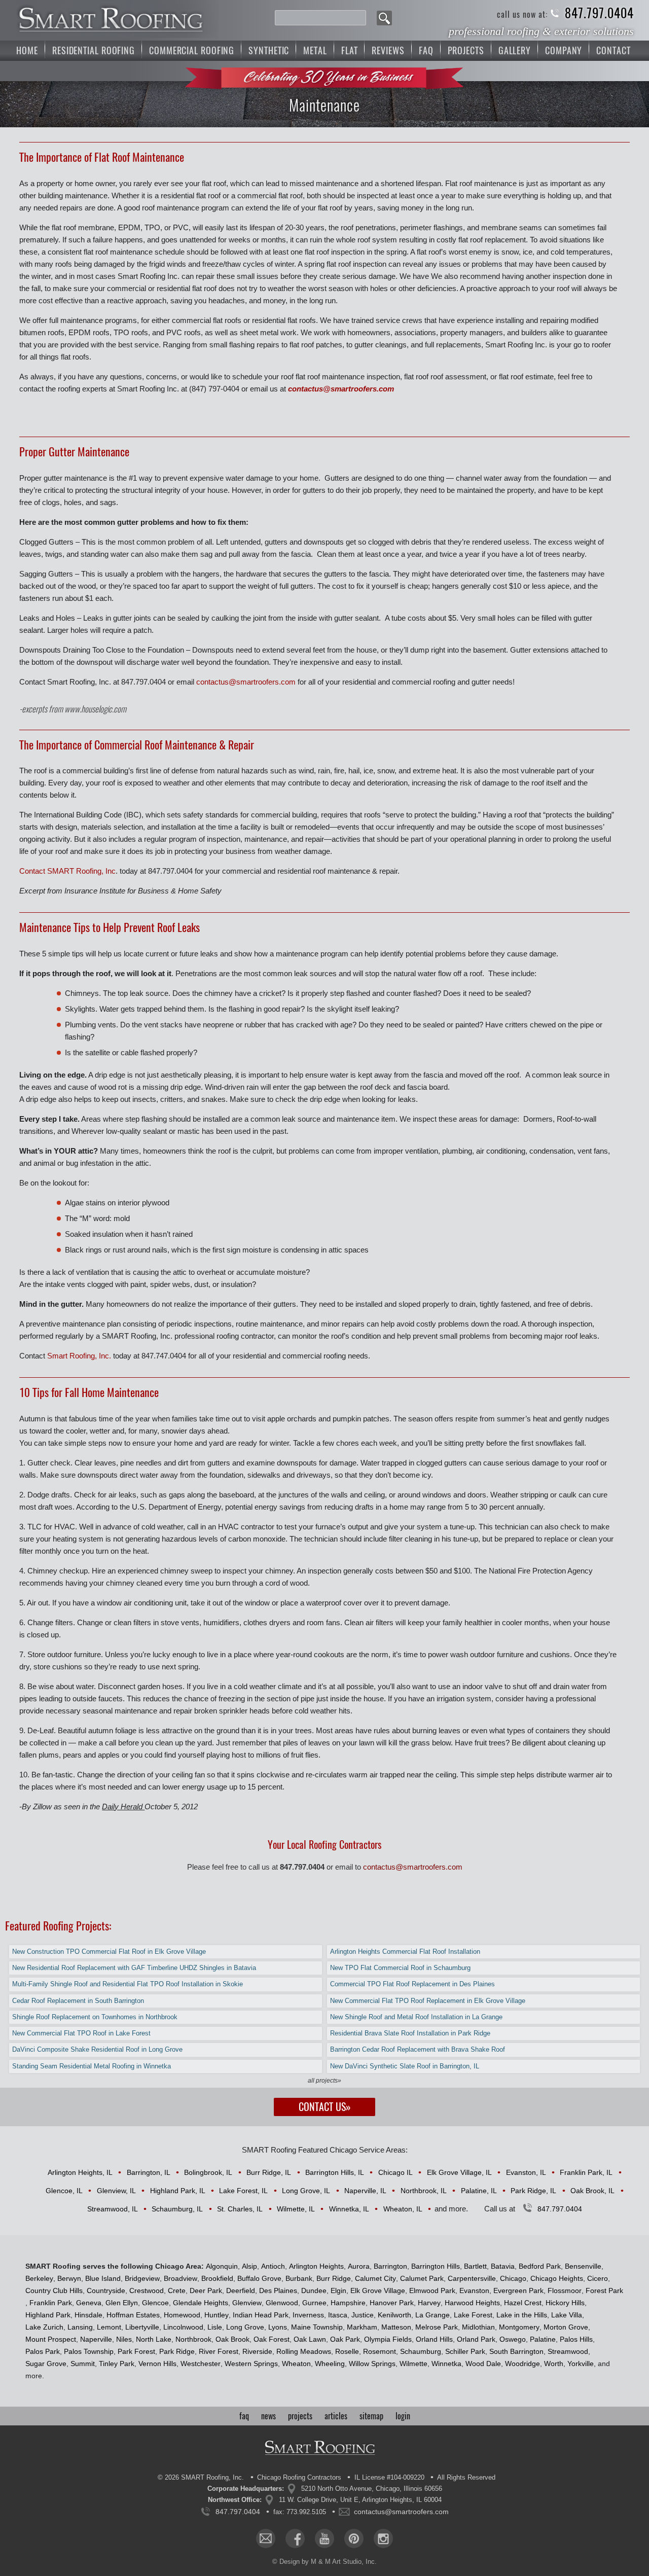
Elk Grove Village (378, 2291)
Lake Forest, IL (243, 2191)
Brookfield (217, 2278)
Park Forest (136, 2351)
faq (244, 2416)
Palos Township (89, 2351)
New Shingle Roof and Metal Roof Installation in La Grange (416, 2017)
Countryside (106, 2291)
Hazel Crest (523, 2303)
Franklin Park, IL (586, 2172)
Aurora (359, 2266)
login (403, 2416)
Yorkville (581, 2364)
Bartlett (475, 2266)
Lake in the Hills (522, 2315)
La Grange (432, 2315)
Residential (94, 50)
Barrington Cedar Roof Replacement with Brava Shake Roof (418, 2049)
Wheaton (296, 2364)
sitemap (371, 2416)
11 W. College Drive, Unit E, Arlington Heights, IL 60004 (360, 2500)
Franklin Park (51, 2303)
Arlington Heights (316, 2266)
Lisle (215, 2327)
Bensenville (583, 2266)
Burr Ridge (334, 2278)
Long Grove (245, 2327)
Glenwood (282, 2303)
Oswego (513, 2339)
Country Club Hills (54, 2291)
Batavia (503, 2266)
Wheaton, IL (403, 2209)
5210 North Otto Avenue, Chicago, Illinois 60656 (372, 2489)
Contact (613, 50)
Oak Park (345, 2339)
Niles (124, 2339)
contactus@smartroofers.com (341, 389)
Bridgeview (142, 2278)
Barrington (390, 2266)
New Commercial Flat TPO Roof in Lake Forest (81, 2033)
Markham (362, 2327)
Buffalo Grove (259, 2278)
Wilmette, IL (296, 2209)
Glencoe (155, 2303)
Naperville (96, 2339)
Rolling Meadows (304, 2351)
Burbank (299, 2278)
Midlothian (478, 2327)
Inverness (308, 2315)
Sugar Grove (46, 2364)
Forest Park (604, 2291)
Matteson (396, 2327)
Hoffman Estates (133, 2315)
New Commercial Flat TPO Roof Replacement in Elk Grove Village (428, 2001)
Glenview (247, 2303)
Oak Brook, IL (592, 2191)
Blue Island (103, 2278)
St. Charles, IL (240, 2209)
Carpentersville (472, 2278)
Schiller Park (465, 2351)
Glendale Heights (201, 2303)
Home (27, 50)
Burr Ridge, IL (269, 2172)
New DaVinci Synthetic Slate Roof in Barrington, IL (405, 2066)
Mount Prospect (51, 2339)
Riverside (257, 2351)
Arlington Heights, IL (80, 2172)
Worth (554, 2364)
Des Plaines (278, 2291)
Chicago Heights (557, 2278)
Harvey (429, 2303)
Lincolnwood (183, 2327)
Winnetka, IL (349, 2209)
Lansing (80, 2327)
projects (300, 2416)
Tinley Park (117, 2364)
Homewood (182, 2315)
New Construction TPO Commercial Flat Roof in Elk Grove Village (109, 1952)
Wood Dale (483, 2364)
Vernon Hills (157, 2364)
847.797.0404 (599, 13)
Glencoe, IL (64, 2191)
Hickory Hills (565, 2303)
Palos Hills (576, 2339)
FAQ (426, 50)
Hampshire (348, 2303)
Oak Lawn (310, 2339)
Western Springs (251, 2364)
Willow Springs (372, 2364)
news (268, 2416)
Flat (350, 50)
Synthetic (269, 50)
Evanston (474, 2291)
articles (336, 2416)
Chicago (513, 2278)
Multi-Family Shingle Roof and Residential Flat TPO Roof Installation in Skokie (128, 1984)
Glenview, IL (116, 2191)
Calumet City (375, 2278)
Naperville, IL (365, 2191)
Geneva (89, 2303)
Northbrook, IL (424, 2191)
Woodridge (522, 2364)
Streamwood (568, 2351)
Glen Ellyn (122, 2303)
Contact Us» (325, 2107)
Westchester (201, 2364)
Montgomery (519, 2327)
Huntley (217, 2315)
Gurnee (314, 2303)
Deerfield (241, 2291)
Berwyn (69, 2278)
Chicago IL (395, 2172)
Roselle (347, 2351)
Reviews (388, 50)
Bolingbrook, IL (208, 2172)
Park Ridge (177, 2351)
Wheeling (330, 2364)
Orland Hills (434, 2339)
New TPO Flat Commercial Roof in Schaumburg (400, 1968)
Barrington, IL (149, 2172)
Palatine (543, 2339)
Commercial (192, 50)
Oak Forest (272, 2339)
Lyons (278, 2327)
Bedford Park (540, 2266)
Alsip (249, 2266)
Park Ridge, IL (533, 2191)
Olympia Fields (388, 2339)
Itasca (338, 2315)
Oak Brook (232, 2339)
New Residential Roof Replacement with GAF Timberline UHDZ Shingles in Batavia (134, 1968)
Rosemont (380, 2351)
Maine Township (317, 2327)
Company (564, 50)
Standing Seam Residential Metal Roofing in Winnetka (92, 2066)
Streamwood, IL (113, 2209)
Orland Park (476, 2339)
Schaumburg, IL (177, 2209)
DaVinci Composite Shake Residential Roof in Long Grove (97, 2049)
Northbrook (193, 2339)
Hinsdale (88, 2315)
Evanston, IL (526, 2172)
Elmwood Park (432, 2291)
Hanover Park (392, 2303)
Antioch (273, 2266)
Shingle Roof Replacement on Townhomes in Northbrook (95, 2017)
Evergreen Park (518, 2291)
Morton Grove (566, 2327)
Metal (315, 50)
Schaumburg (421, 2351)
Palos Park (43, 2351)
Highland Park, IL (178, 2191)
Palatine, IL (479, 2191)
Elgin (338, 2291)
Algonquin (222, 2266)
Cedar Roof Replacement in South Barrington (78, 2001)
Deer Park (206, 2291)
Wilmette (413, 2364)
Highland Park (48, 2315)
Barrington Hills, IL (335, 2172)
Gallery (515, 50)
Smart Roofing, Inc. (79, 1356)
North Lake (154, 2339)
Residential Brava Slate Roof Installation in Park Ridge (410, 2033)
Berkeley (39, 2278)
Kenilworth (394, 2315)
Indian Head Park (261, 2315)
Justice (363, 2315)
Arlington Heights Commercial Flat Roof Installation (405, 1952)
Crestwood (147, 2291)
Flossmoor (565, 2291)
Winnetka (446, 2364)
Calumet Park (422, 2278)
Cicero (598, 2278)
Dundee (314, 2291)
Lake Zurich (44, 2327)
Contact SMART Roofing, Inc (67, 871)
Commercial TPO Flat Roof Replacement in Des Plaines (412, 1984)
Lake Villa (567, 2315)
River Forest (219, 2351)
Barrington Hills (436, 2266)
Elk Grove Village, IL (459, 2172)
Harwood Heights (472, 2303)
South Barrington (516, 2351)
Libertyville (142, 2327)
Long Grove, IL (306, 2191)
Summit (83, 2364)
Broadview (181, 2278)
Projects (466, 50)
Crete (177, 2291)
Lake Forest (473, 2315)
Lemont (109, 2327)
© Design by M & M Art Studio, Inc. (324, 2562)
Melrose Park (437, 2327)
